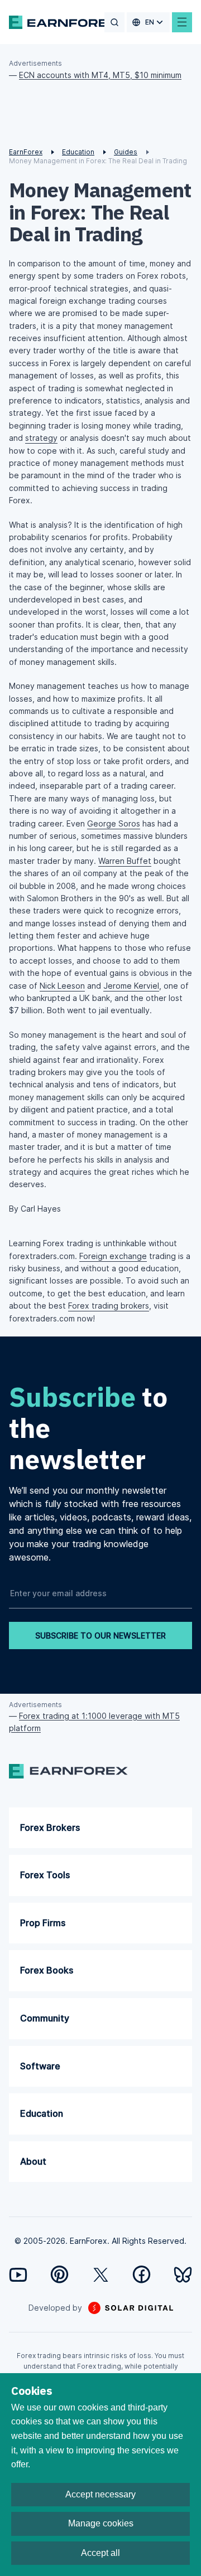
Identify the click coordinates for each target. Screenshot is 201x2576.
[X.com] (101, 2275)
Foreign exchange (113, 1256)
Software (40, 2066)
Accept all (100, 2553)
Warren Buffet (125, 861)
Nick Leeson (62, 986)
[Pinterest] (59, 2274)
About (33, 2161)
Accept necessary (100, 2494)
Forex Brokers (50, 1827)
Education (42, 2113)
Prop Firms (43, 1923)
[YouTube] (18, 2275)
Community (45, 2018)
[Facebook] (142, 2274)
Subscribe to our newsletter (100, 1635)
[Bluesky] (183, 2275)
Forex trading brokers (109, 1306)
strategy (41, 438)
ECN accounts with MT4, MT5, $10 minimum (100, 75)
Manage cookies (101, 2523)
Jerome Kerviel (131, 986)
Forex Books (47, 1970)
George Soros (114, 823)
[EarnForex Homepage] (64, 22)
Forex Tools (45, 1875)
